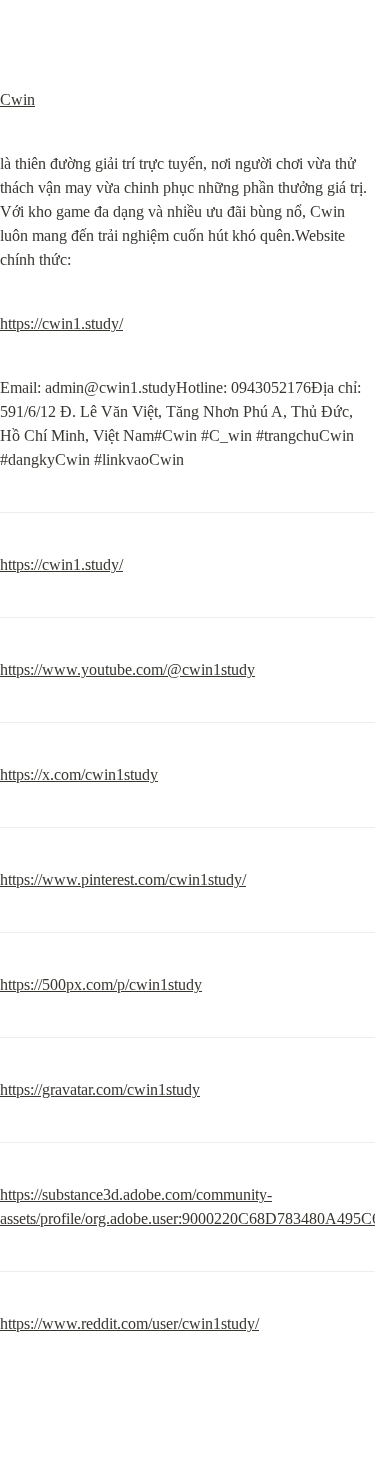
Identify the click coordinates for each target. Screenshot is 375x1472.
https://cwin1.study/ (61, 323)
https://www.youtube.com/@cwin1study (127, 669)
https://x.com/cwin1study (79, 774)
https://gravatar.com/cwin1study (100, 1089)
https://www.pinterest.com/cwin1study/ (123, 879)
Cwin (17, 99)
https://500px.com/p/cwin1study (101, 984)
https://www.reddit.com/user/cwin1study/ (129, 1323)
